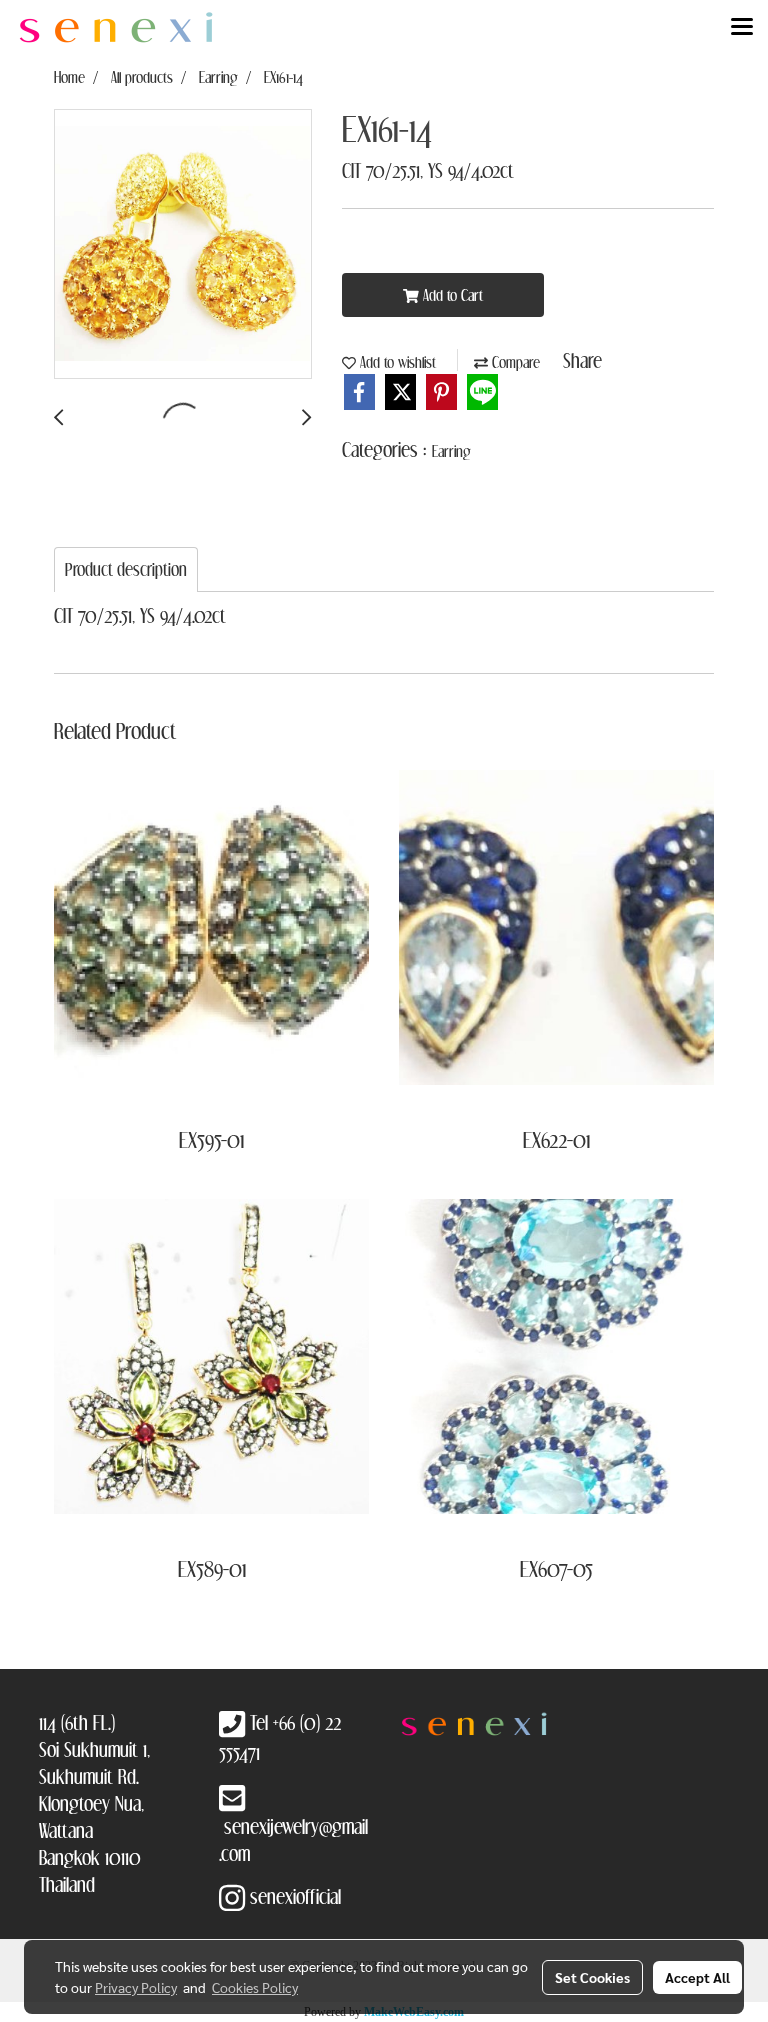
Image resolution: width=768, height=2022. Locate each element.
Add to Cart (451, 295)
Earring (451, 451)
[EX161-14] (183, 245)
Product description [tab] (126, 569)
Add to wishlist (396, 362)
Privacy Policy (136, 1987)
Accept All (697, 1977)
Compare (514, 362)
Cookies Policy (255, 1987)
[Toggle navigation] (742, 28)
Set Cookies (592, 1977)
